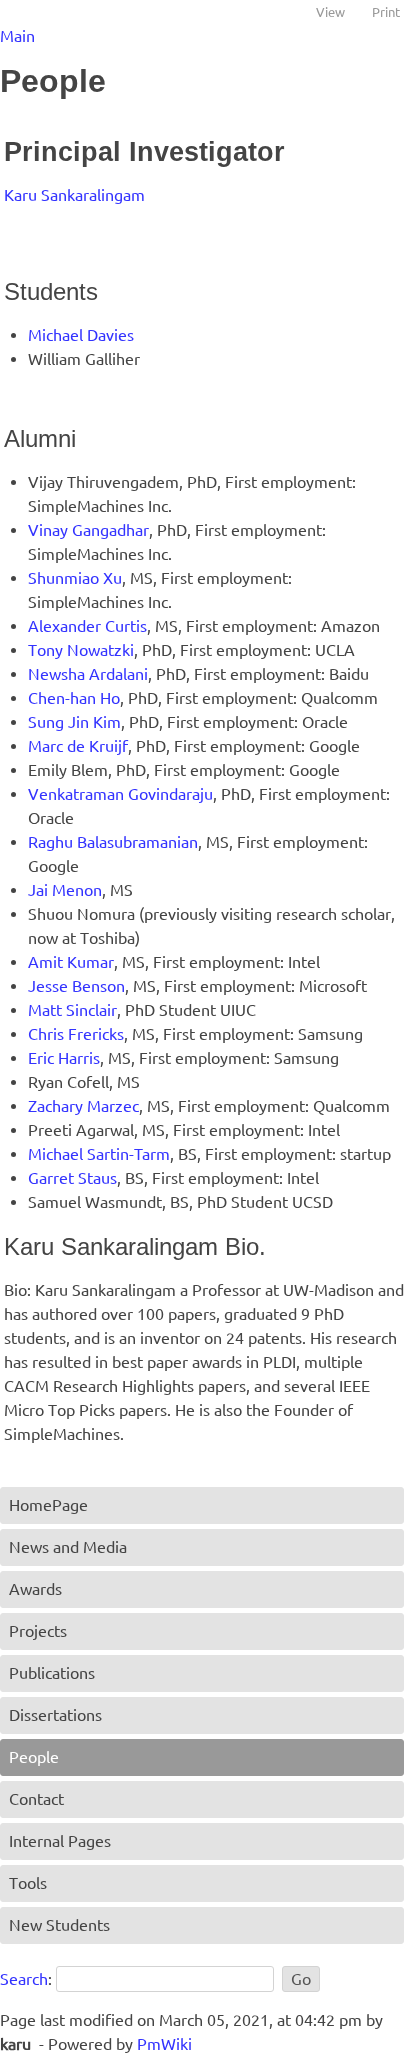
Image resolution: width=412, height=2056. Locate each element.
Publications (52, 1673)
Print (386, 12)
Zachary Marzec (83, 1106)
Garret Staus (72, 1178)
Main (17, 36)
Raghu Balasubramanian (113, 842)
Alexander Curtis (87, 626)
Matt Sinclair (72, 1010)
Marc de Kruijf (78, 746)
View (330, 12)
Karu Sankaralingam (74, 195)
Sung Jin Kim (74, 722)
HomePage (48, 1505)
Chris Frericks (76, 1034)
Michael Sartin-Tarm (99, 1154)
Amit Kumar (71, 962)
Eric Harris (64, 1058)
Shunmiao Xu (75, 578)
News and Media (68, 1547)
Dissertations (55, 1715)
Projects (38, 1631)
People (34, 1757)
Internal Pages (60, 1841)
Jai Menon (65, 890)
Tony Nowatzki (81, 650)
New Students (59, 1925)
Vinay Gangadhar (88, 530)
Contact (36, 1799)
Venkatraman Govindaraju (120, 794)
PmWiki (164, 2044)
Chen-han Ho (74, 698)
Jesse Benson (76, 986)
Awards (35, 1589)
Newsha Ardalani (88, 674)
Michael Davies (81, 335)
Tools (28, 1883)
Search (24, 1979)
